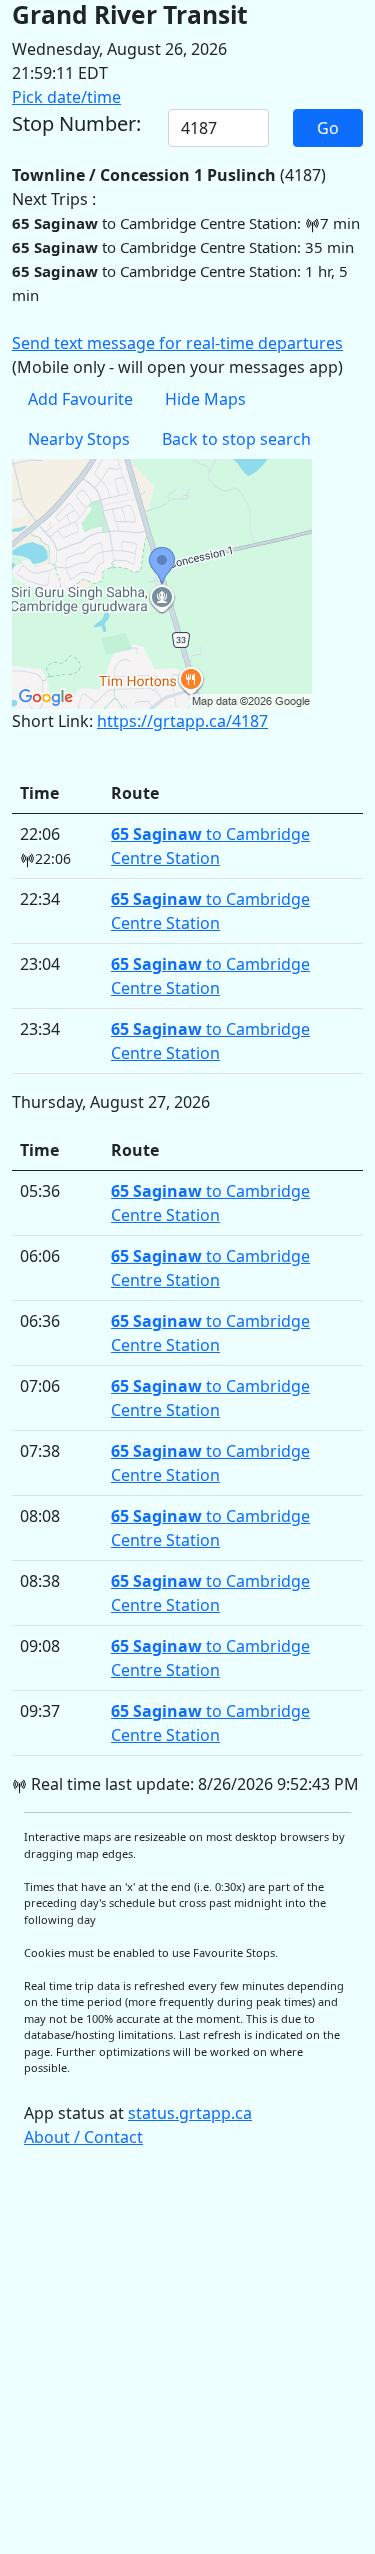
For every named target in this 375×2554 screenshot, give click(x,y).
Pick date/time (66, 97)
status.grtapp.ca (190, 2113)
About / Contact (83, 2137)
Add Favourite (80, 399)
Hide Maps (205, 399)
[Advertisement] (187, 2360)
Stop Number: (76, 124)
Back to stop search (236, 439)
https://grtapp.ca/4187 (182, 721)
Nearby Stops (79, 439)
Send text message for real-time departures (177, 343)
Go (328, 128)
